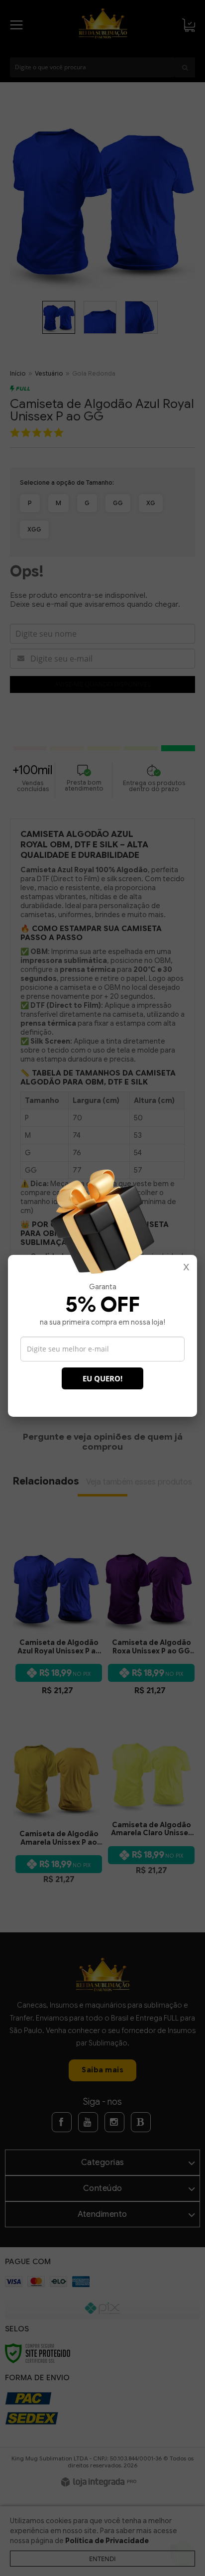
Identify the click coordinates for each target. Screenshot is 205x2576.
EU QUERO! (102, 1378)
